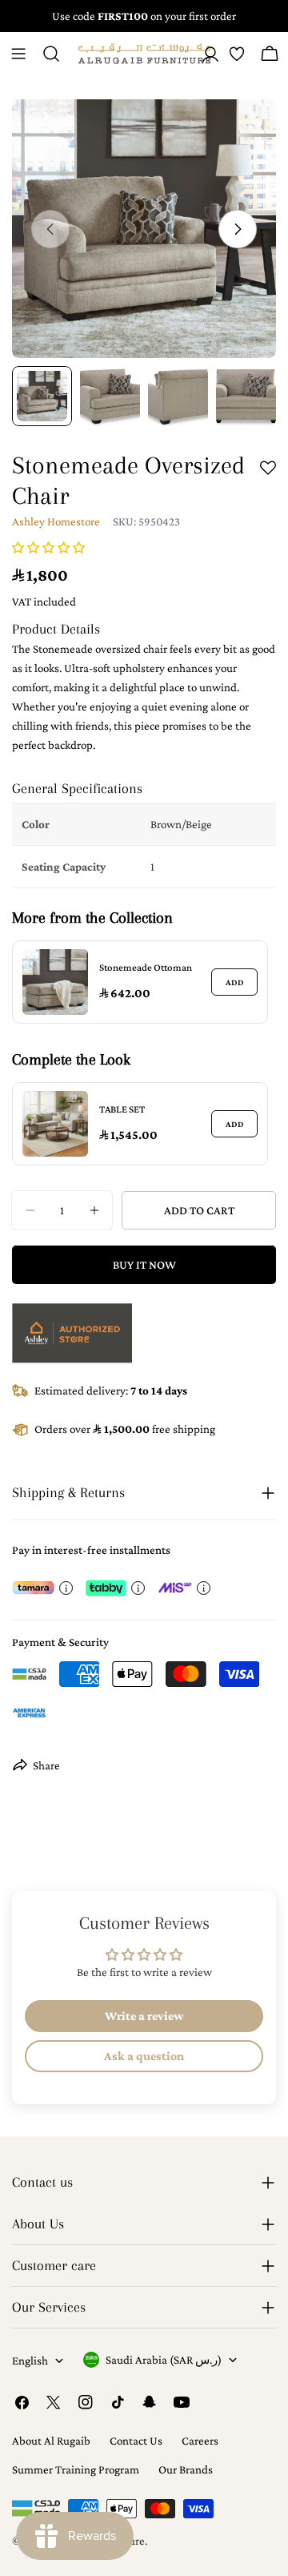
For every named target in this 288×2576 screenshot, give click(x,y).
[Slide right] (238, 229)
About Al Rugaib (51, 2441)
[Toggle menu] (18, 54)
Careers (200, 2441)
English (30, 2361)
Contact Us (136, 2441)
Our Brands (186, 2469)
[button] (48, 548)
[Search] (51, 54)
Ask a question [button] (144, 2056)
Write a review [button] (144, 2016)
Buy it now (144, 1265)
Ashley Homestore (56, 521)
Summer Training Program (76, 2469)
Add (235, 982)
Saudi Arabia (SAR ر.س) (164, 2360)
